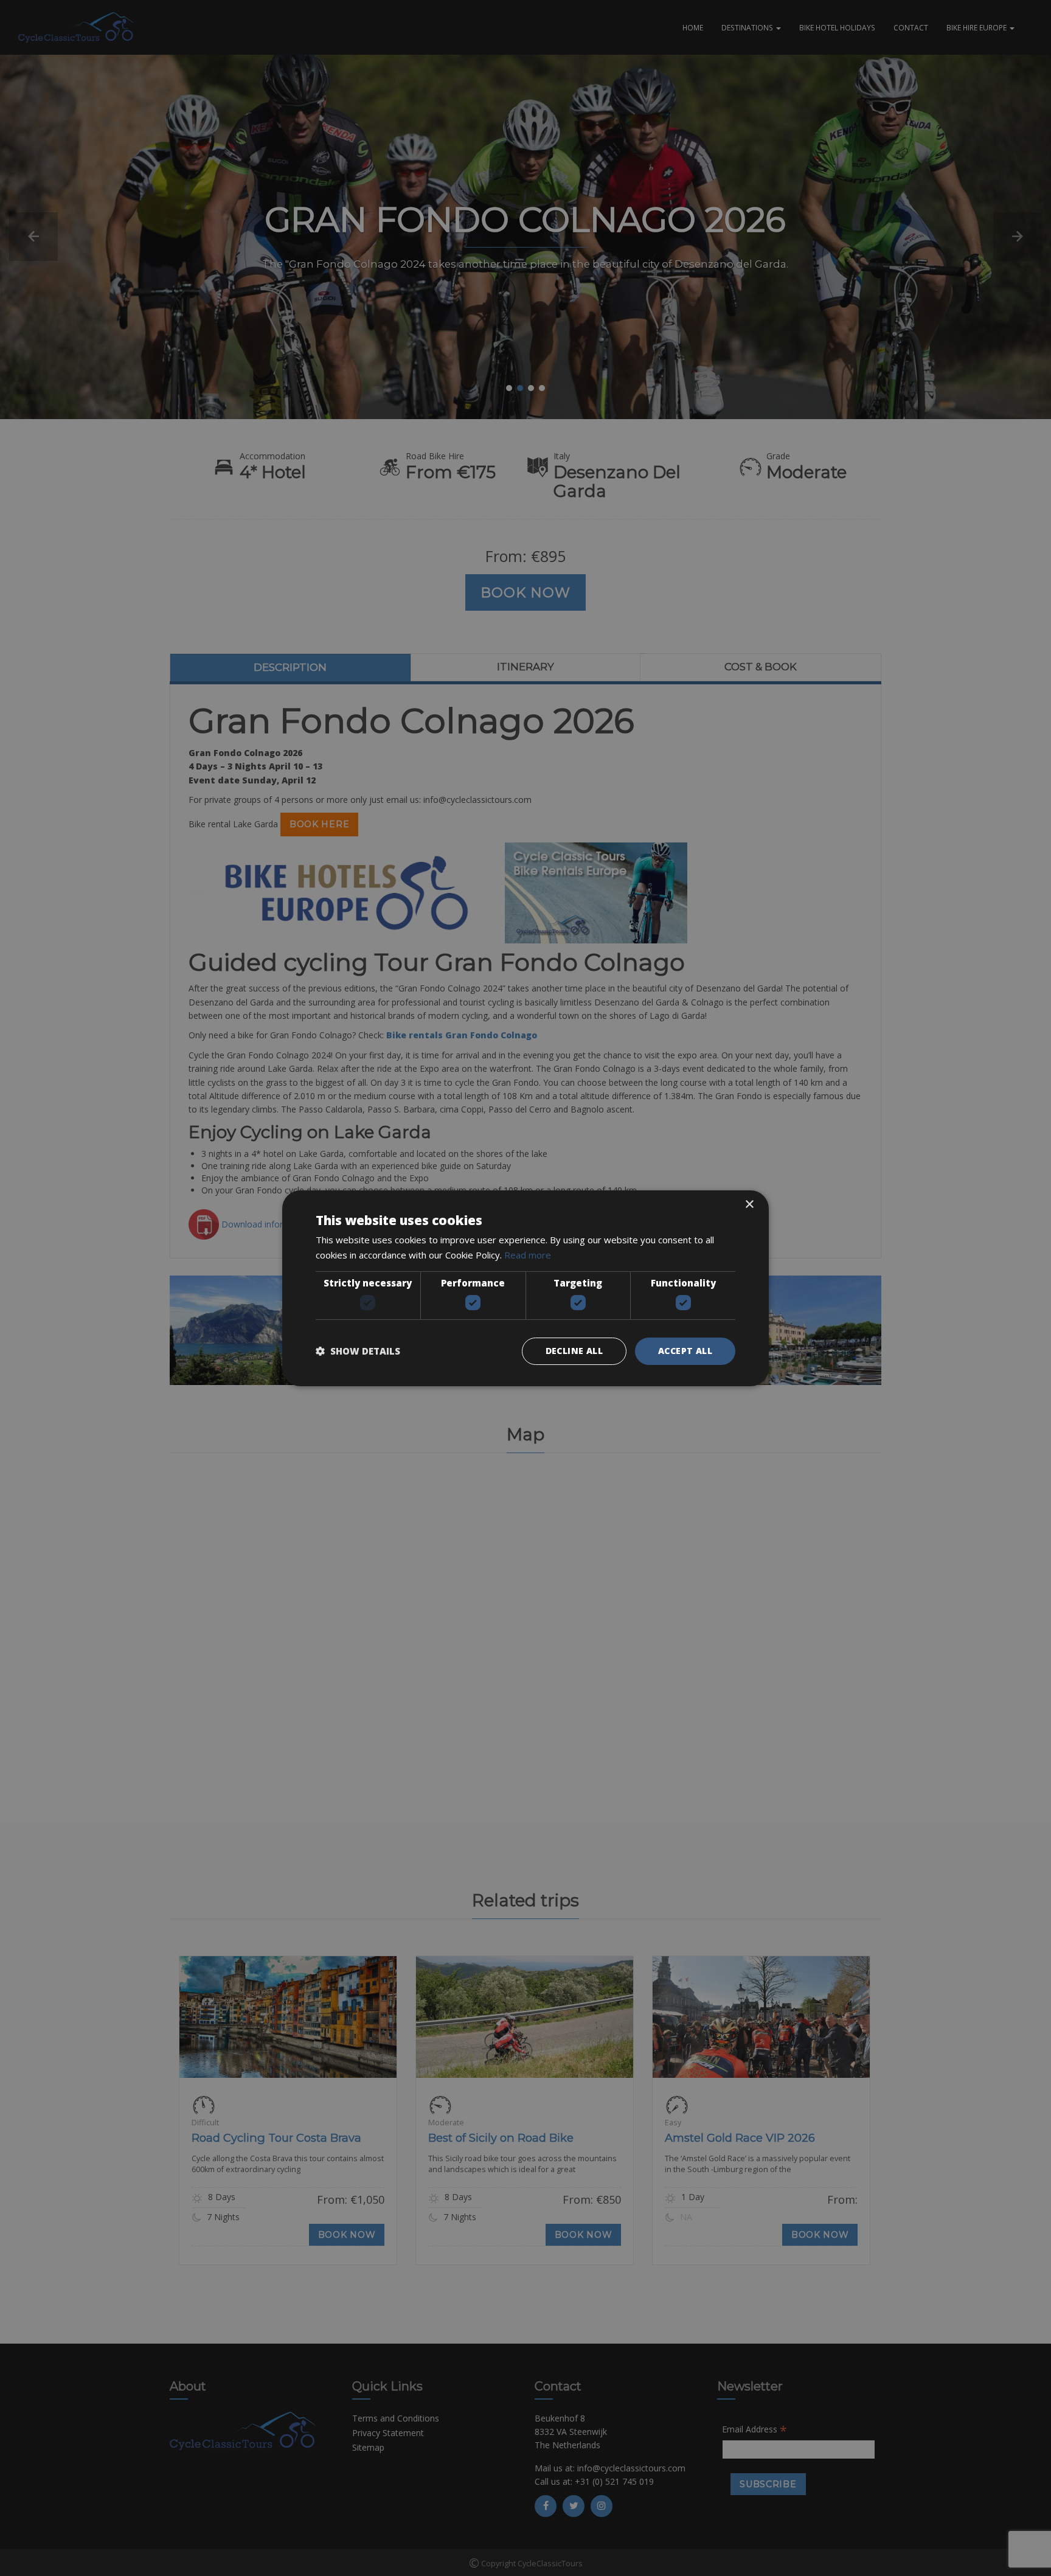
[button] (358, 1351)
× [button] (749, 1204)
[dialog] (525, 1288)
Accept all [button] (685, 1351)
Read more (528, 1255)
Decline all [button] (574, 1351)
